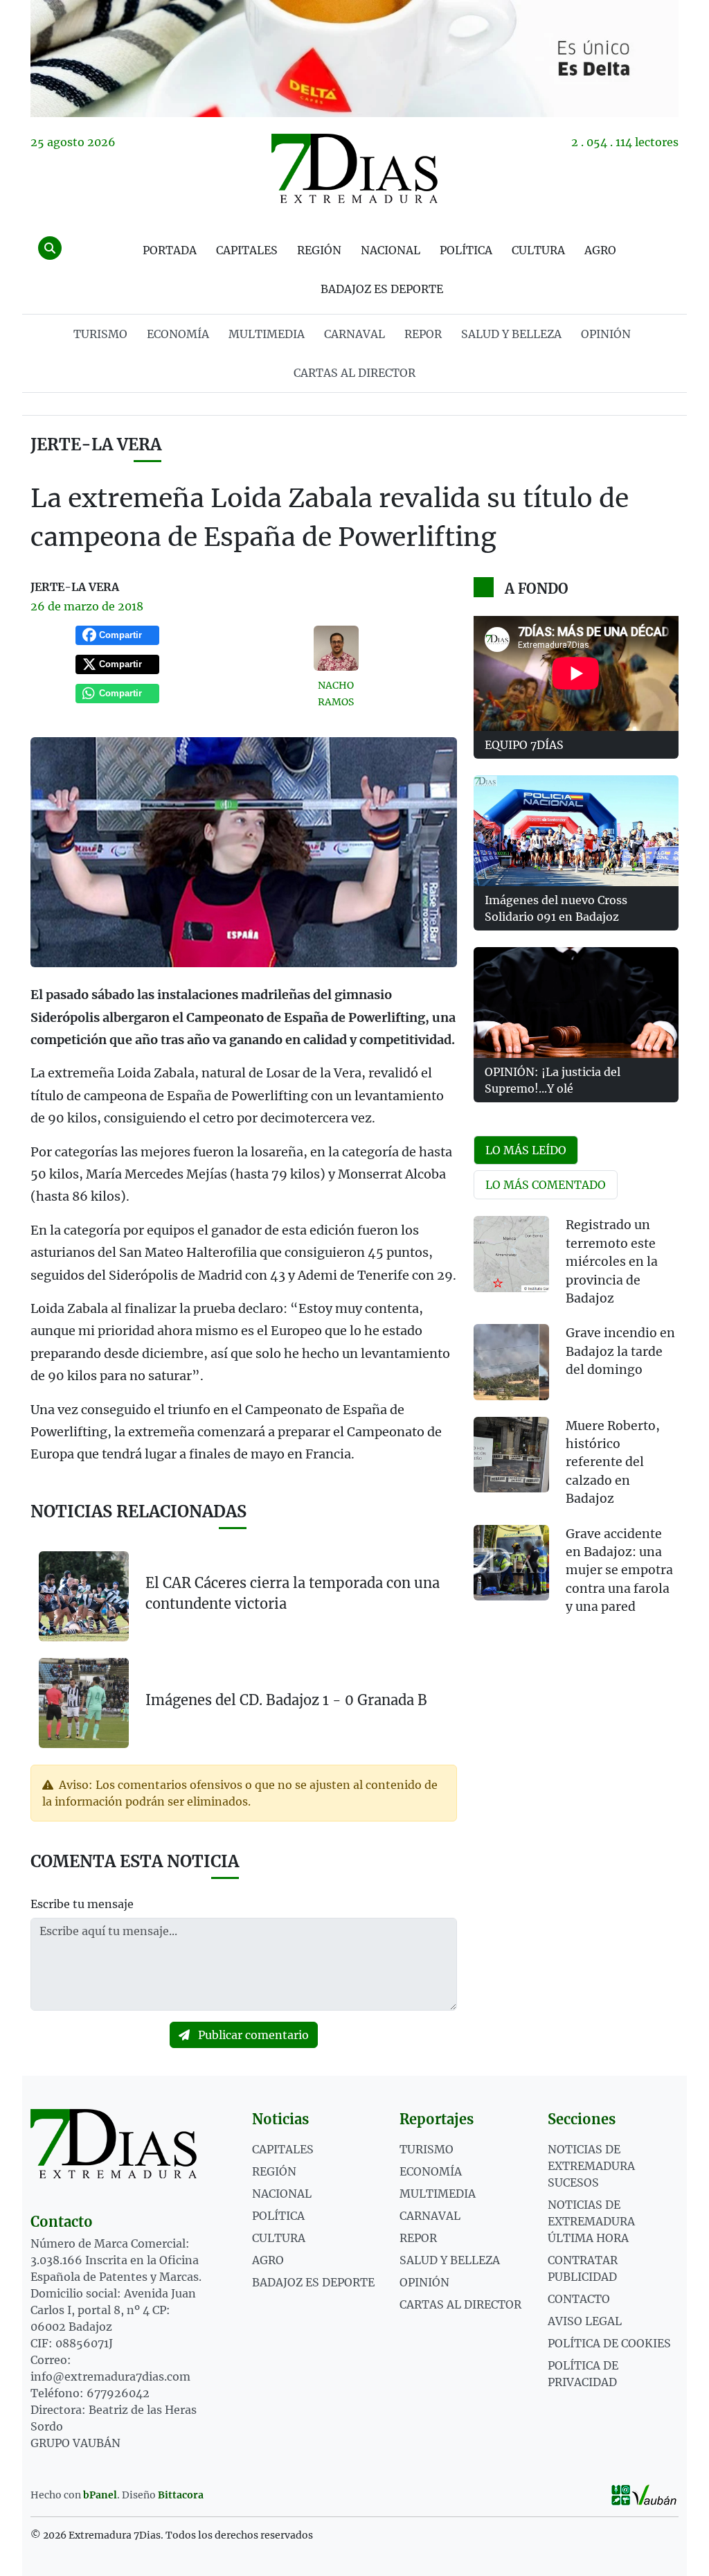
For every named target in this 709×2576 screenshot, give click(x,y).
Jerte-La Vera (96, 444)
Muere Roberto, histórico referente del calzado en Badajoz (613, 1463)
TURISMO (100, 334)
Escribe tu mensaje (82, 1904)
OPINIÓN (606, 334)
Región (319, 250)
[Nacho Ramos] (336, 648)
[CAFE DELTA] (354, 59)
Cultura (538, 250)
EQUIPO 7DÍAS (524, 745)
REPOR (423, 334)
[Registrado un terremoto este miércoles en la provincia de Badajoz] (511, 1254)
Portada (170, 250)
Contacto (579, 2299)
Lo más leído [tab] (526, 1150)
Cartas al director (354, 373)
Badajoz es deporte (382, 289)
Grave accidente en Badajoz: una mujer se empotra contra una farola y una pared (619, 1571)
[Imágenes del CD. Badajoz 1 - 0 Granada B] (84, 1702)
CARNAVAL (354, 334)
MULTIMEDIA (267, 334)
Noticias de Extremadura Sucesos (591, 2166)
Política (466, 250)
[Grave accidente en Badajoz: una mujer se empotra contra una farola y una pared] (511, 1563)
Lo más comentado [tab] (546, 1185)
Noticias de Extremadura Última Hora (591, 2221)
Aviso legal (585, 2321)
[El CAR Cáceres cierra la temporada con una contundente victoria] (84, 1596)
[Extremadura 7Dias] (354, 168)
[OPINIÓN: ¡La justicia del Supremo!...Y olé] (576, 1003)
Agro (600, 250)
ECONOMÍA (178, 334)
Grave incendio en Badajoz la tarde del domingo (620, 1351)
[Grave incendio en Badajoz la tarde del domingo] (511, 1362)
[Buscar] (50, 248)
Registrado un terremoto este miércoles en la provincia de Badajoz (612, 1262)
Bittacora (181, 2495)
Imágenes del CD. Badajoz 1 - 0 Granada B (286, 1700)
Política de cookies (609, 2343)
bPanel (100, 2495)
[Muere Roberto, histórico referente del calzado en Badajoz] (511, 1455)
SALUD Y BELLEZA (511, 334)
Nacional (391, 250)
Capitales (247, 250)
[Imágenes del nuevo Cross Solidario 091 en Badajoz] (576, 831)
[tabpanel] (576, 1424)
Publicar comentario (252, 2035)
